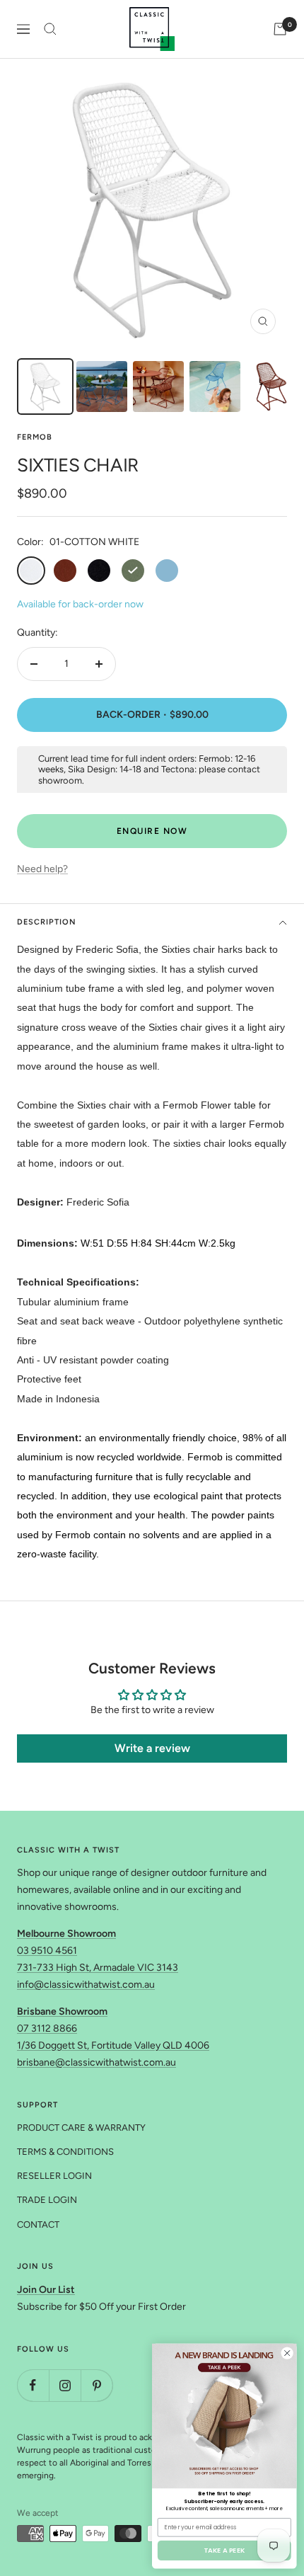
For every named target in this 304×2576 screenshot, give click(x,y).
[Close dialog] (287, 2353)
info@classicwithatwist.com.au (86, 1985)
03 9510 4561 (47, 1951)
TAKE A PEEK (224, 2550)
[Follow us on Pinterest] (97, 2385)
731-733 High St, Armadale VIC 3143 (98, 1968)
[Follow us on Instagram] (65, 2385)
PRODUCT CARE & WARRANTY (81, 2128)
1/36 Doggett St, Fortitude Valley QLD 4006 (113, 2045)
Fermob (35, 437)
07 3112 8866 (47, 2028)
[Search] (50, 29)
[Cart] (280, 29)
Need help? (42, 869)
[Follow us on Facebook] (33, 2385)
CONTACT (38, 2225)
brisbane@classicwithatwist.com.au (97, 2062)
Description (47, 922)
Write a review (152, 1748)
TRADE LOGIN (47, 2200)
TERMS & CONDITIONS (65, 2152)
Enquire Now (152, 831)
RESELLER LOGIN (54, 2176)
